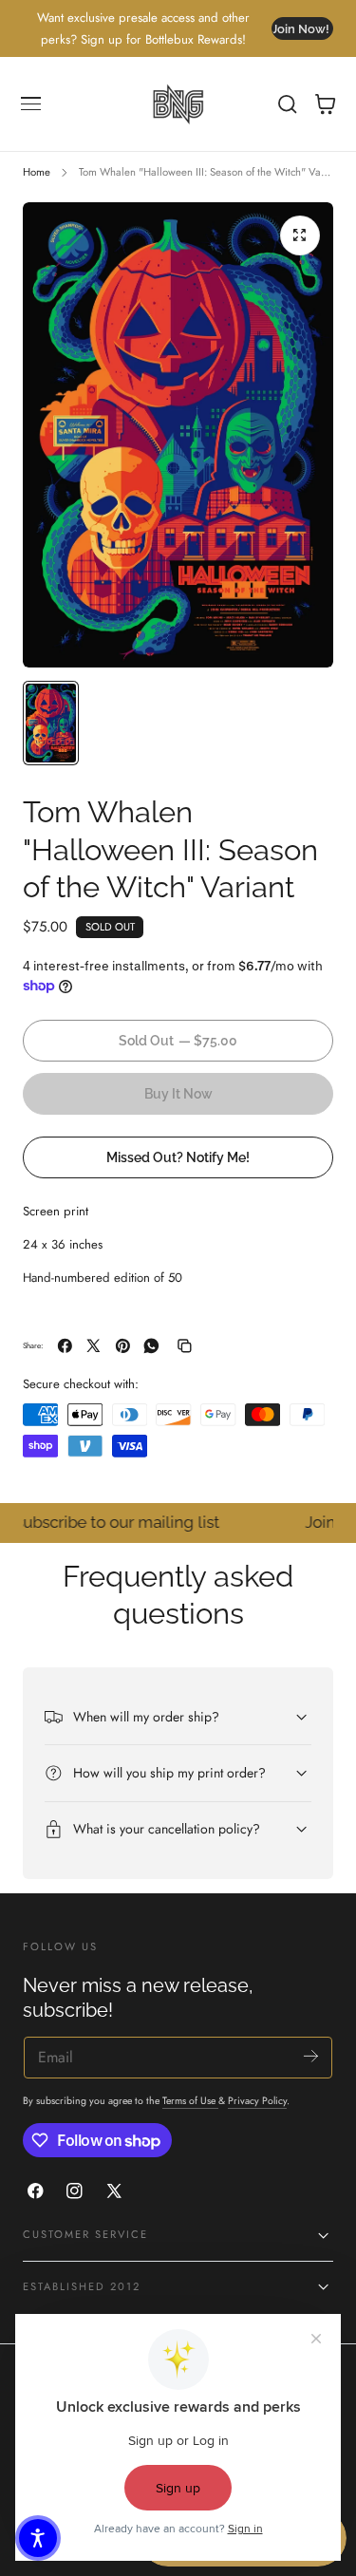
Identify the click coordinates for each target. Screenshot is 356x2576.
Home (37, 172)
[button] (31, 104)
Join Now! (300, 29)
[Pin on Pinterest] (123, 1346)
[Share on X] (94, 1346)
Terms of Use (190, 2101)
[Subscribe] (311, 2056)
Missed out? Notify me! (178, 1157)
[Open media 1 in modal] (300, 235)
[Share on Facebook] (65, 1346)
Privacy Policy (257, 2101)
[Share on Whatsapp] (151, 1346)
